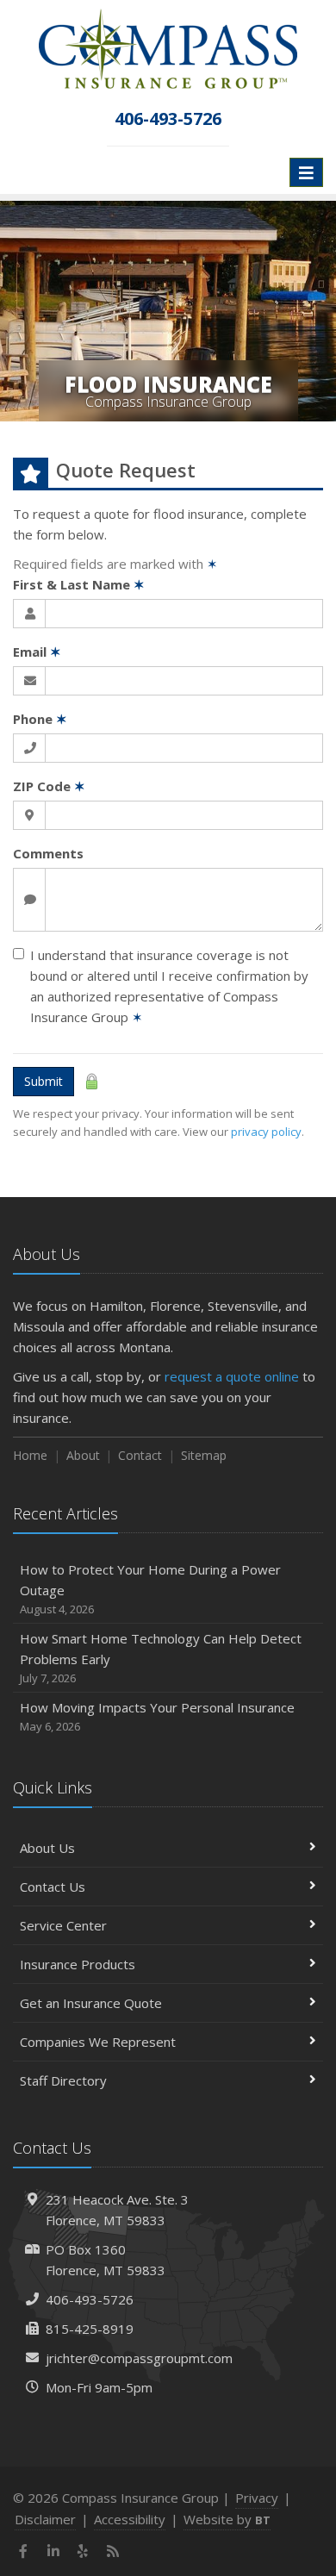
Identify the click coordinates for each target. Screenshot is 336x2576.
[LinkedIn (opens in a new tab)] (54, 2551)
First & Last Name (79, 584)
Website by (227, 2519)
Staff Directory (63, 2080)
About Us (47, 1848)
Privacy (257, 2498)
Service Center (63, 1925)
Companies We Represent (98, 2042)
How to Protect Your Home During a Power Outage (150, 1589)
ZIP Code (49, 786)
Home (30, 1455)
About (83, 1455)
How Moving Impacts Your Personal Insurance (157, 1716)
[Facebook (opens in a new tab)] (24, 2551)
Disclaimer (45, 2519)
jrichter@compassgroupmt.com (139, 2358)
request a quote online (232, 1376)
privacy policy (266, 1132)
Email (37, 652)
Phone (40, 719)
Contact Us (53, 1887)
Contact (140, 1455)
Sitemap (204, 1455)
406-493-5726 (90, 2299)
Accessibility (130, 2519)
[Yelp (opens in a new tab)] (83, 2551)
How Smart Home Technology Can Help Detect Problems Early (161, 1658)
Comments (48, 853)
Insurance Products (78, 1964)
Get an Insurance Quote (91, 2003)
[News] (113, 2551)
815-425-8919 (90, 2329)
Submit (44, 1081)
